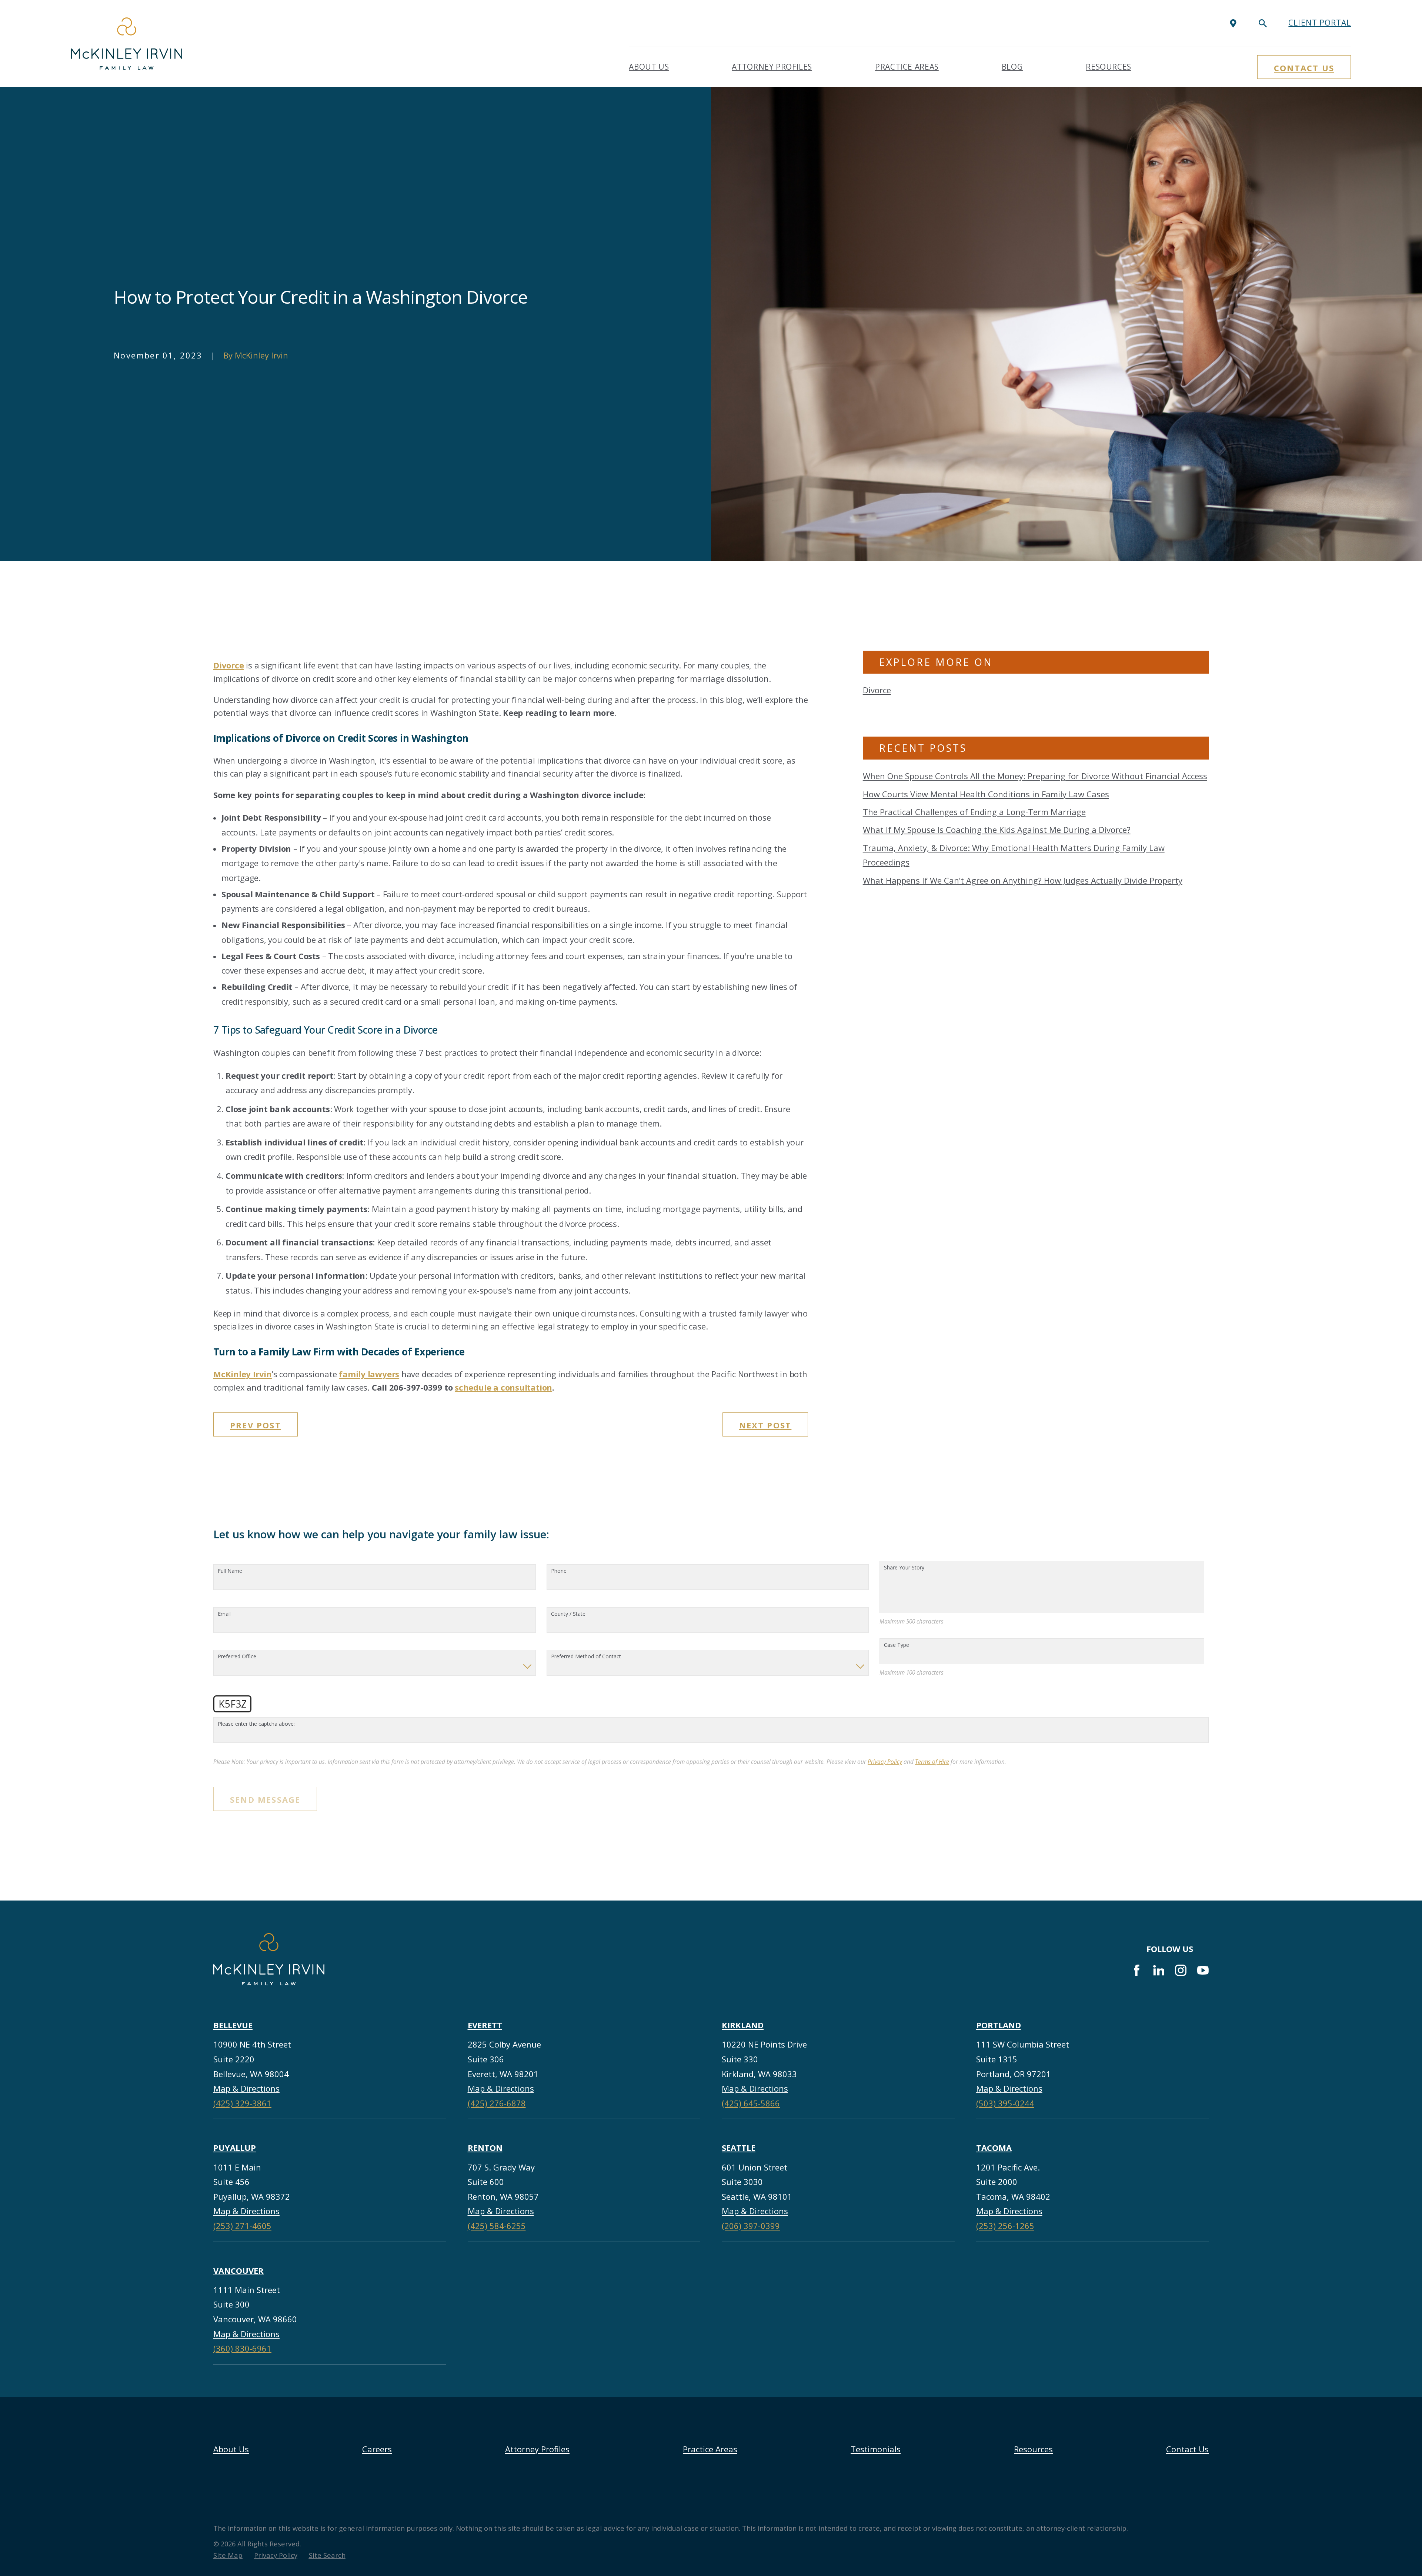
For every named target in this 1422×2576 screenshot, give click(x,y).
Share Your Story (904, 1568)
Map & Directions (246, 2088)
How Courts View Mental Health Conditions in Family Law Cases (986, 794)
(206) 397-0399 (751, 2226)
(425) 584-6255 (497, 2226)
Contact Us (1304, 68)
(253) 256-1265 (1005, 2226)
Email (224, 1614)
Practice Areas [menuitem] (907, 67)
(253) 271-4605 (242, 2226)
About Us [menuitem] (649, 67)
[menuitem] (228, 2555)
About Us (231, 2449)
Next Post (765, 1425)
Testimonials (876, 2449)
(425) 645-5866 (751, 2103)
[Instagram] (1181, 1970)
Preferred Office (237, 1657)
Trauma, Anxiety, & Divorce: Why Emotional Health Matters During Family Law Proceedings (1014, 855)
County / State (568, 1614)
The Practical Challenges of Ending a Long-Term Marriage (974, 812)
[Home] (127, 44)
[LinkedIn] (1159, 1970)
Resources (1033, 2449)
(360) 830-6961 (242, 2348)
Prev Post (256, 1425)
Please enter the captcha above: (256, 1724)
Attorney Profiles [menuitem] (772, 67)
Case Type (897, 1645)
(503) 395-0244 (1005, 2103)
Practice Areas (710, 2449)
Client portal (1320, 23)
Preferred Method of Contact (586, 1657)
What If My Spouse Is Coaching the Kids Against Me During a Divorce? (997, 830)
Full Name (230, 1571)
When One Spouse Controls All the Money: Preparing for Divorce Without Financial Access (1035, 776)
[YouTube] (1203, 1970)
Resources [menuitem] (1109, 67)
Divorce (877, 690)
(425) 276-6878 (497, 2103)
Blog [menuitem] (1012, 67)
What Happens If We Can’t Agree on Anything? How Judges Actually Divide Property (1023, 880)
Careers (377, 2449)
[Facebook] (1137, 1970)
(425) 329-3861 (242, 2103)
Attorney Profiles (537, 2449)
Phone (559, 1571)
